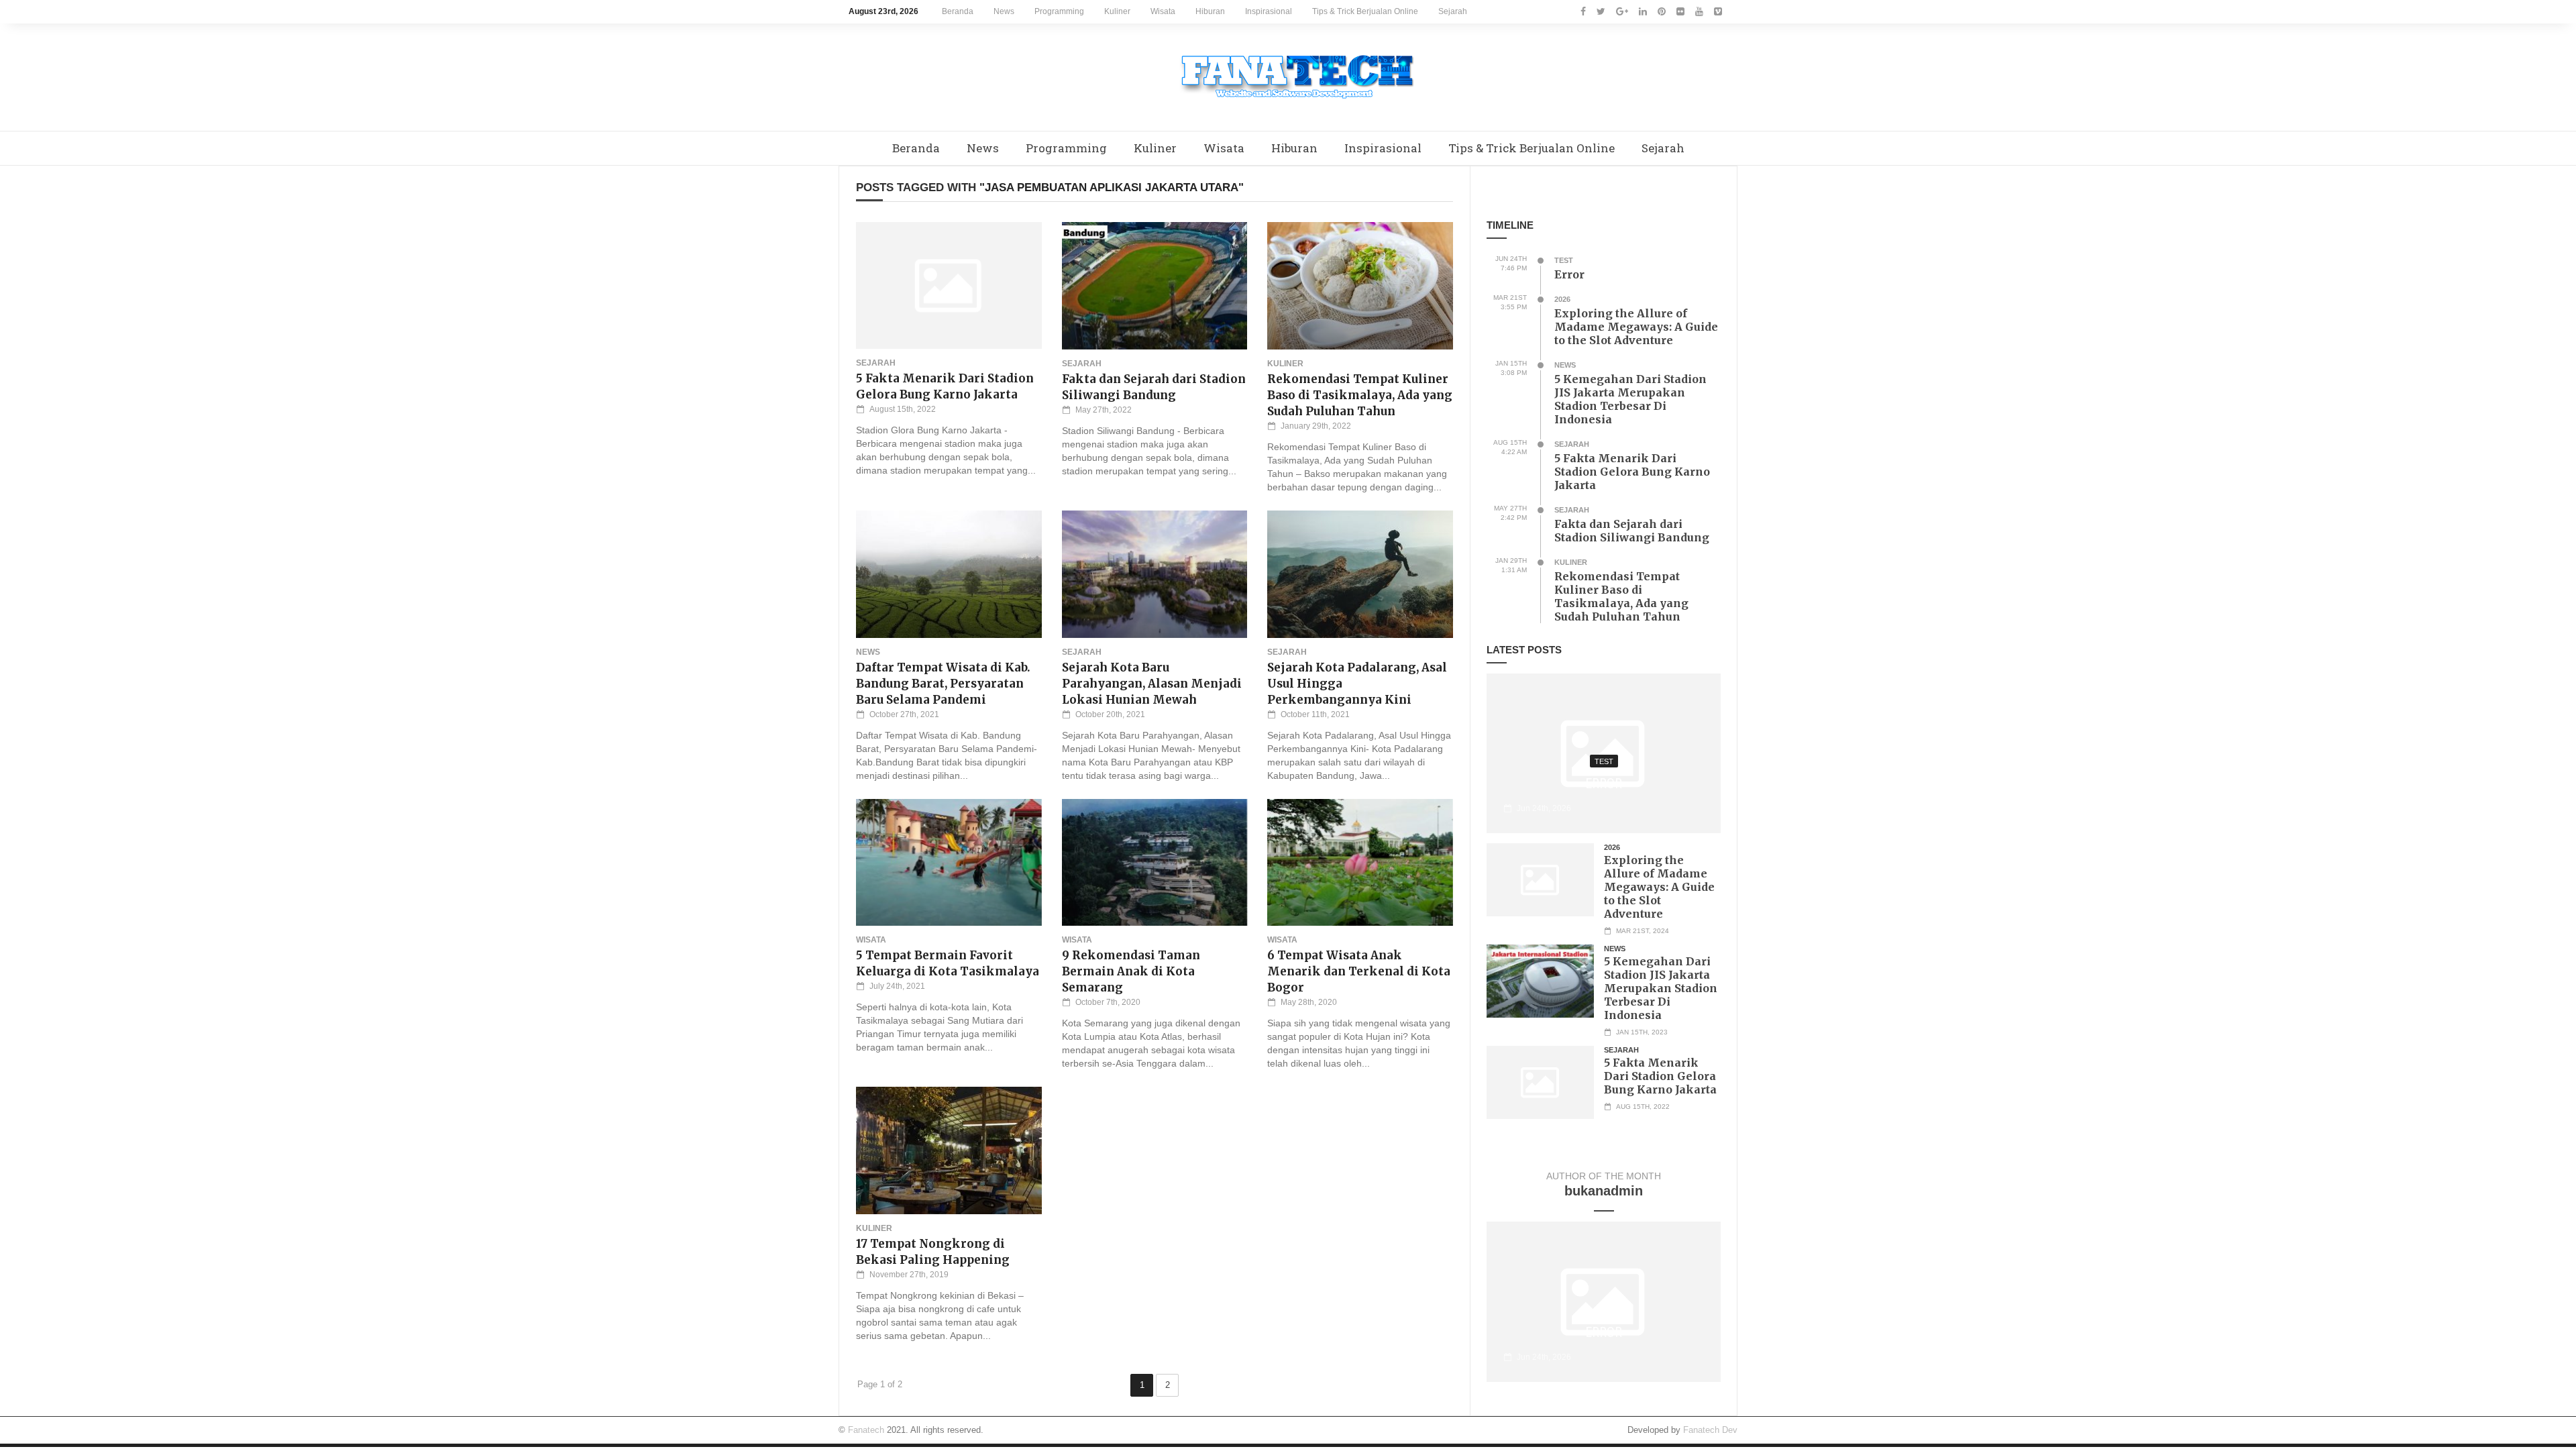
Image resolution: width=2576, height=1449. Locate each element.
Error (1569, 274)
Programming (1059, 11)
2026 (1562, 299)
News (1004, 11)
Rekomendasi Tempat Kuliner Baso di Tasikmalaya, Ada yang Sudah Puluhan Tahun (1360, 395)
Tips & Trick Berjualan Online (1365, 11)
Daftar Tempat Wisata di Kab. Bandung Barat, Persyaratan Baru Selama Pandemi (943, 684)
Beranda (958, 11)
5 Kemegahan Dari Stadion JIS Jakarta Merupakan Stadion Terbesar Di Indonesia (1630, 399)
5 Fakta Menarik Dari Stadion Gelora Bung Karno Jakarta (1632, 472)
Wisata (1163, 11)
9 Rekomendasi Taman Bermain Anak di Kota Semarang (1131, 971)
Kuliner (1117, 11)
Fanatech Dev (1710, 1430)
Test (1564, 260)
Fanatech (866, 1430)
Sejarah (1453, 11)
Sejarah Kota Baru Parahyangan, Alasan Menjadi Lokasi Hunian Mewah (1152, 684)
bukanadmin (1604, 1191)
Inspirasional (1269, 11)
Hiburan (1210, 11)
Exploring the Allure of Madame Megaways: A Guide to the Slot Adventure (1636, 327)
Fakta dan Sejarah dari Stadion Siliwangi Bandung (1632, 531)
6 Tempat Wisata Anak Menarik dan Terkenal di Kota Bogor (1359, 971)
